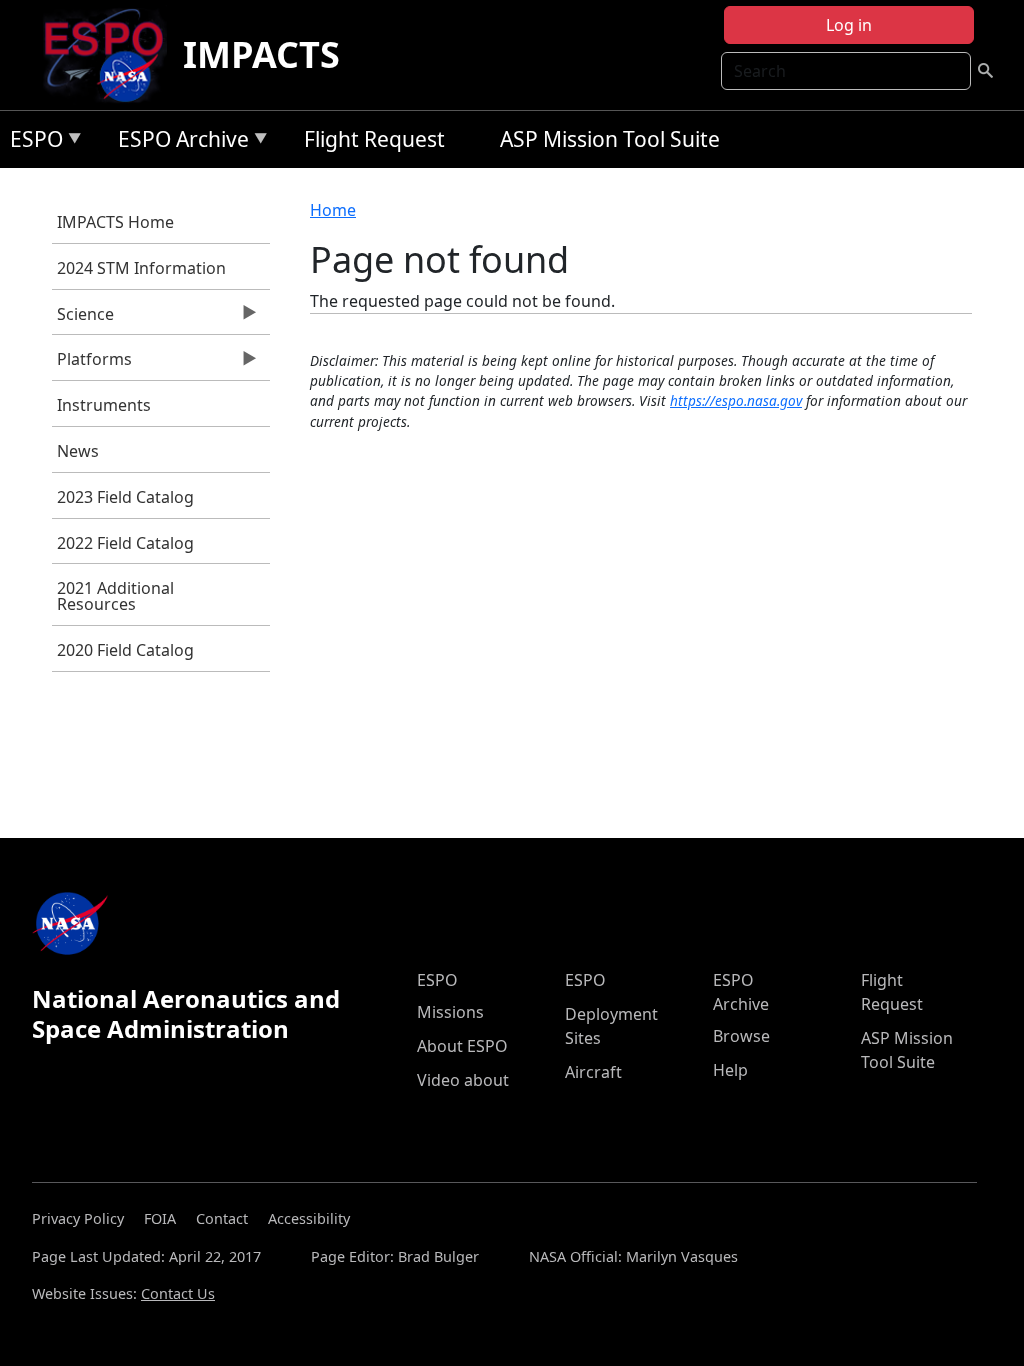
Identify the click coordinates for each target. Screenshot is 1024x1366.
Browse (741, 1036)
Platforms (92, 364)
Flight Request (374, 139)
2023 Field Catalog (125, 497)
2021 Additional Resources (115, 596)
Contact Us (178, 1293)
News (78, 451)
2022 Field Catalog (125, 543)
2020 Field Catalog (125, 650)
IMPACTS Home (115, 222)
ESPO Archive (178, 142)
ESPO (31, 142)
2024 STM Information (141, 268)
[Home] (111, 55)
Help (730, 1070)
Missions (450, 1012)
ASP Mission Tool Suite (610, 139)
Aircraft (593, 1072)
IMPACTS (261, 54)
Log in (849, 25)
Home (333, 210)
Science (83, 319)
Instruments (104, 405)
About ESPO (462, 1046)
